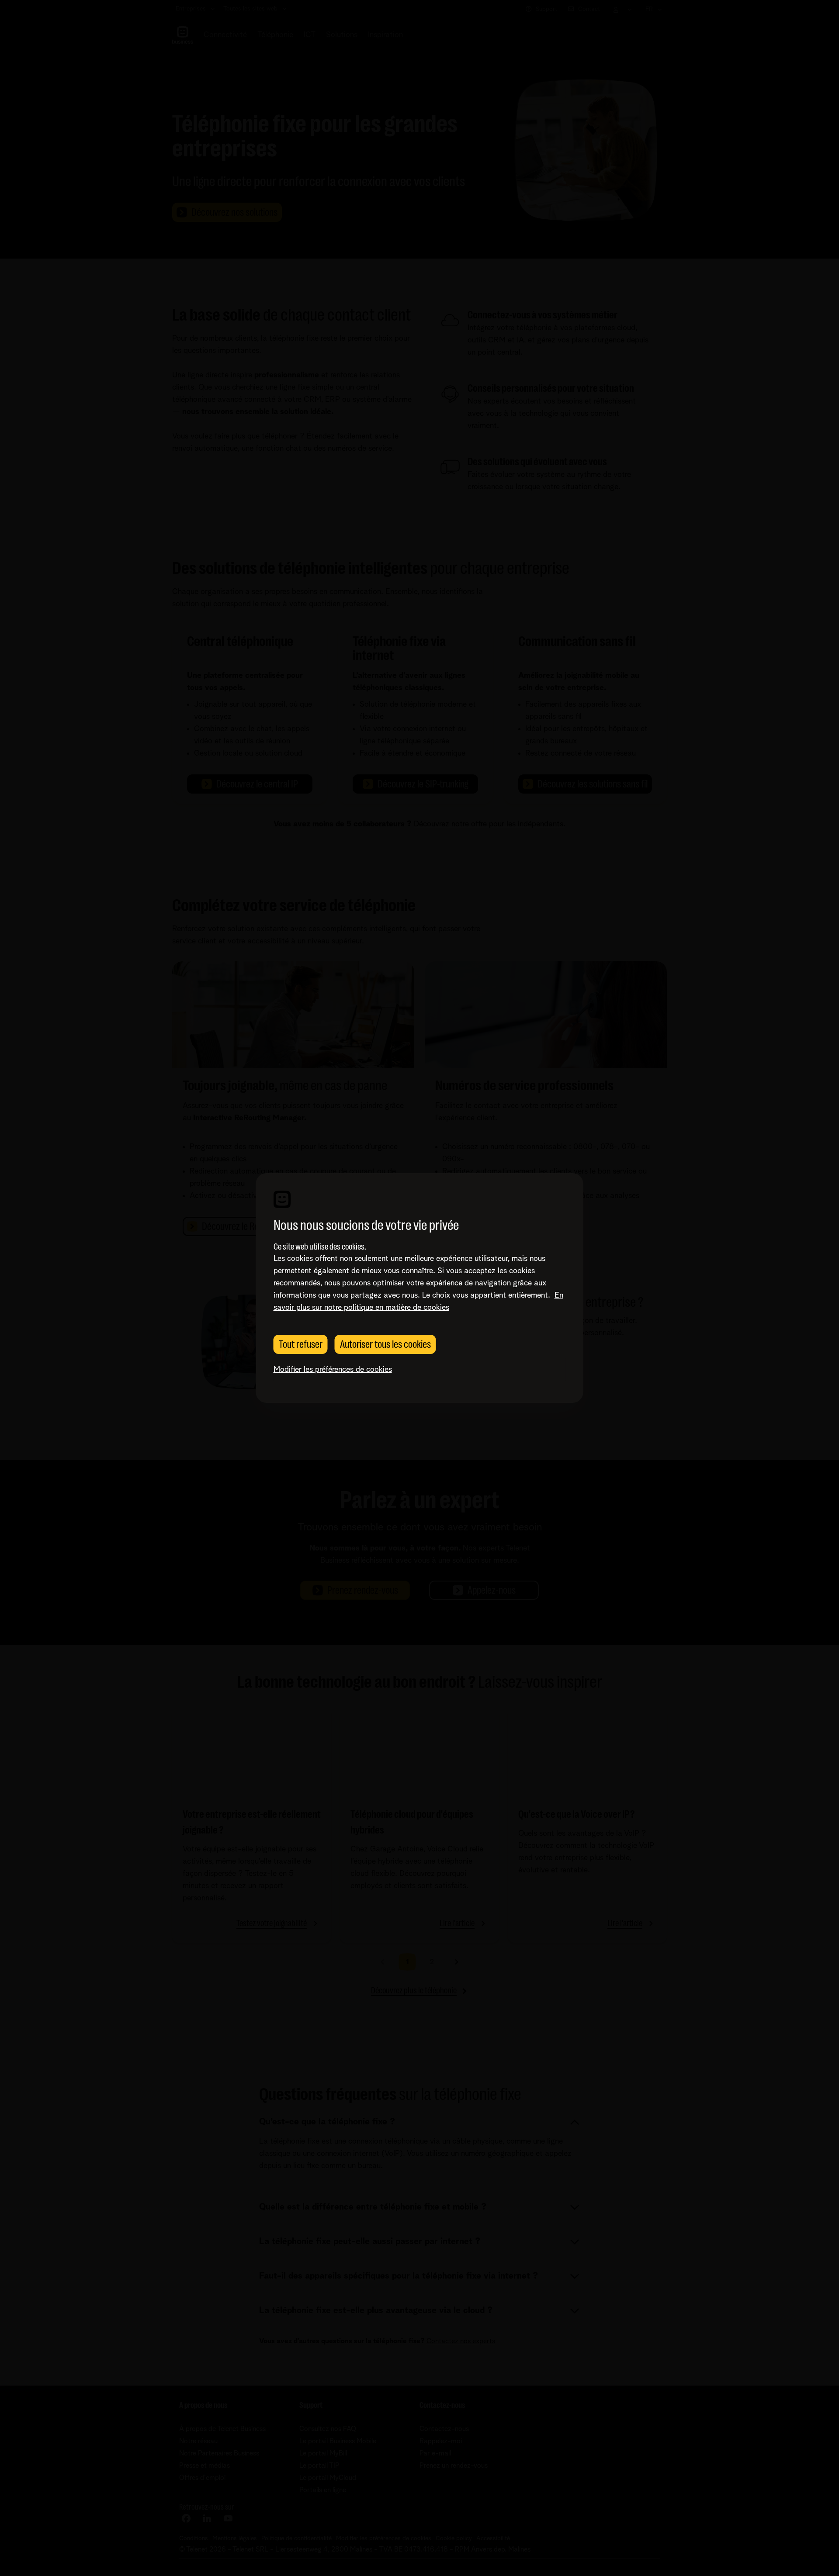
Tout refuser (301, 1344)
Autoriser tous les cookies (385, 1344)
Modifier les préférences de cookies (333, 1370)
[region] (420, 1288)
